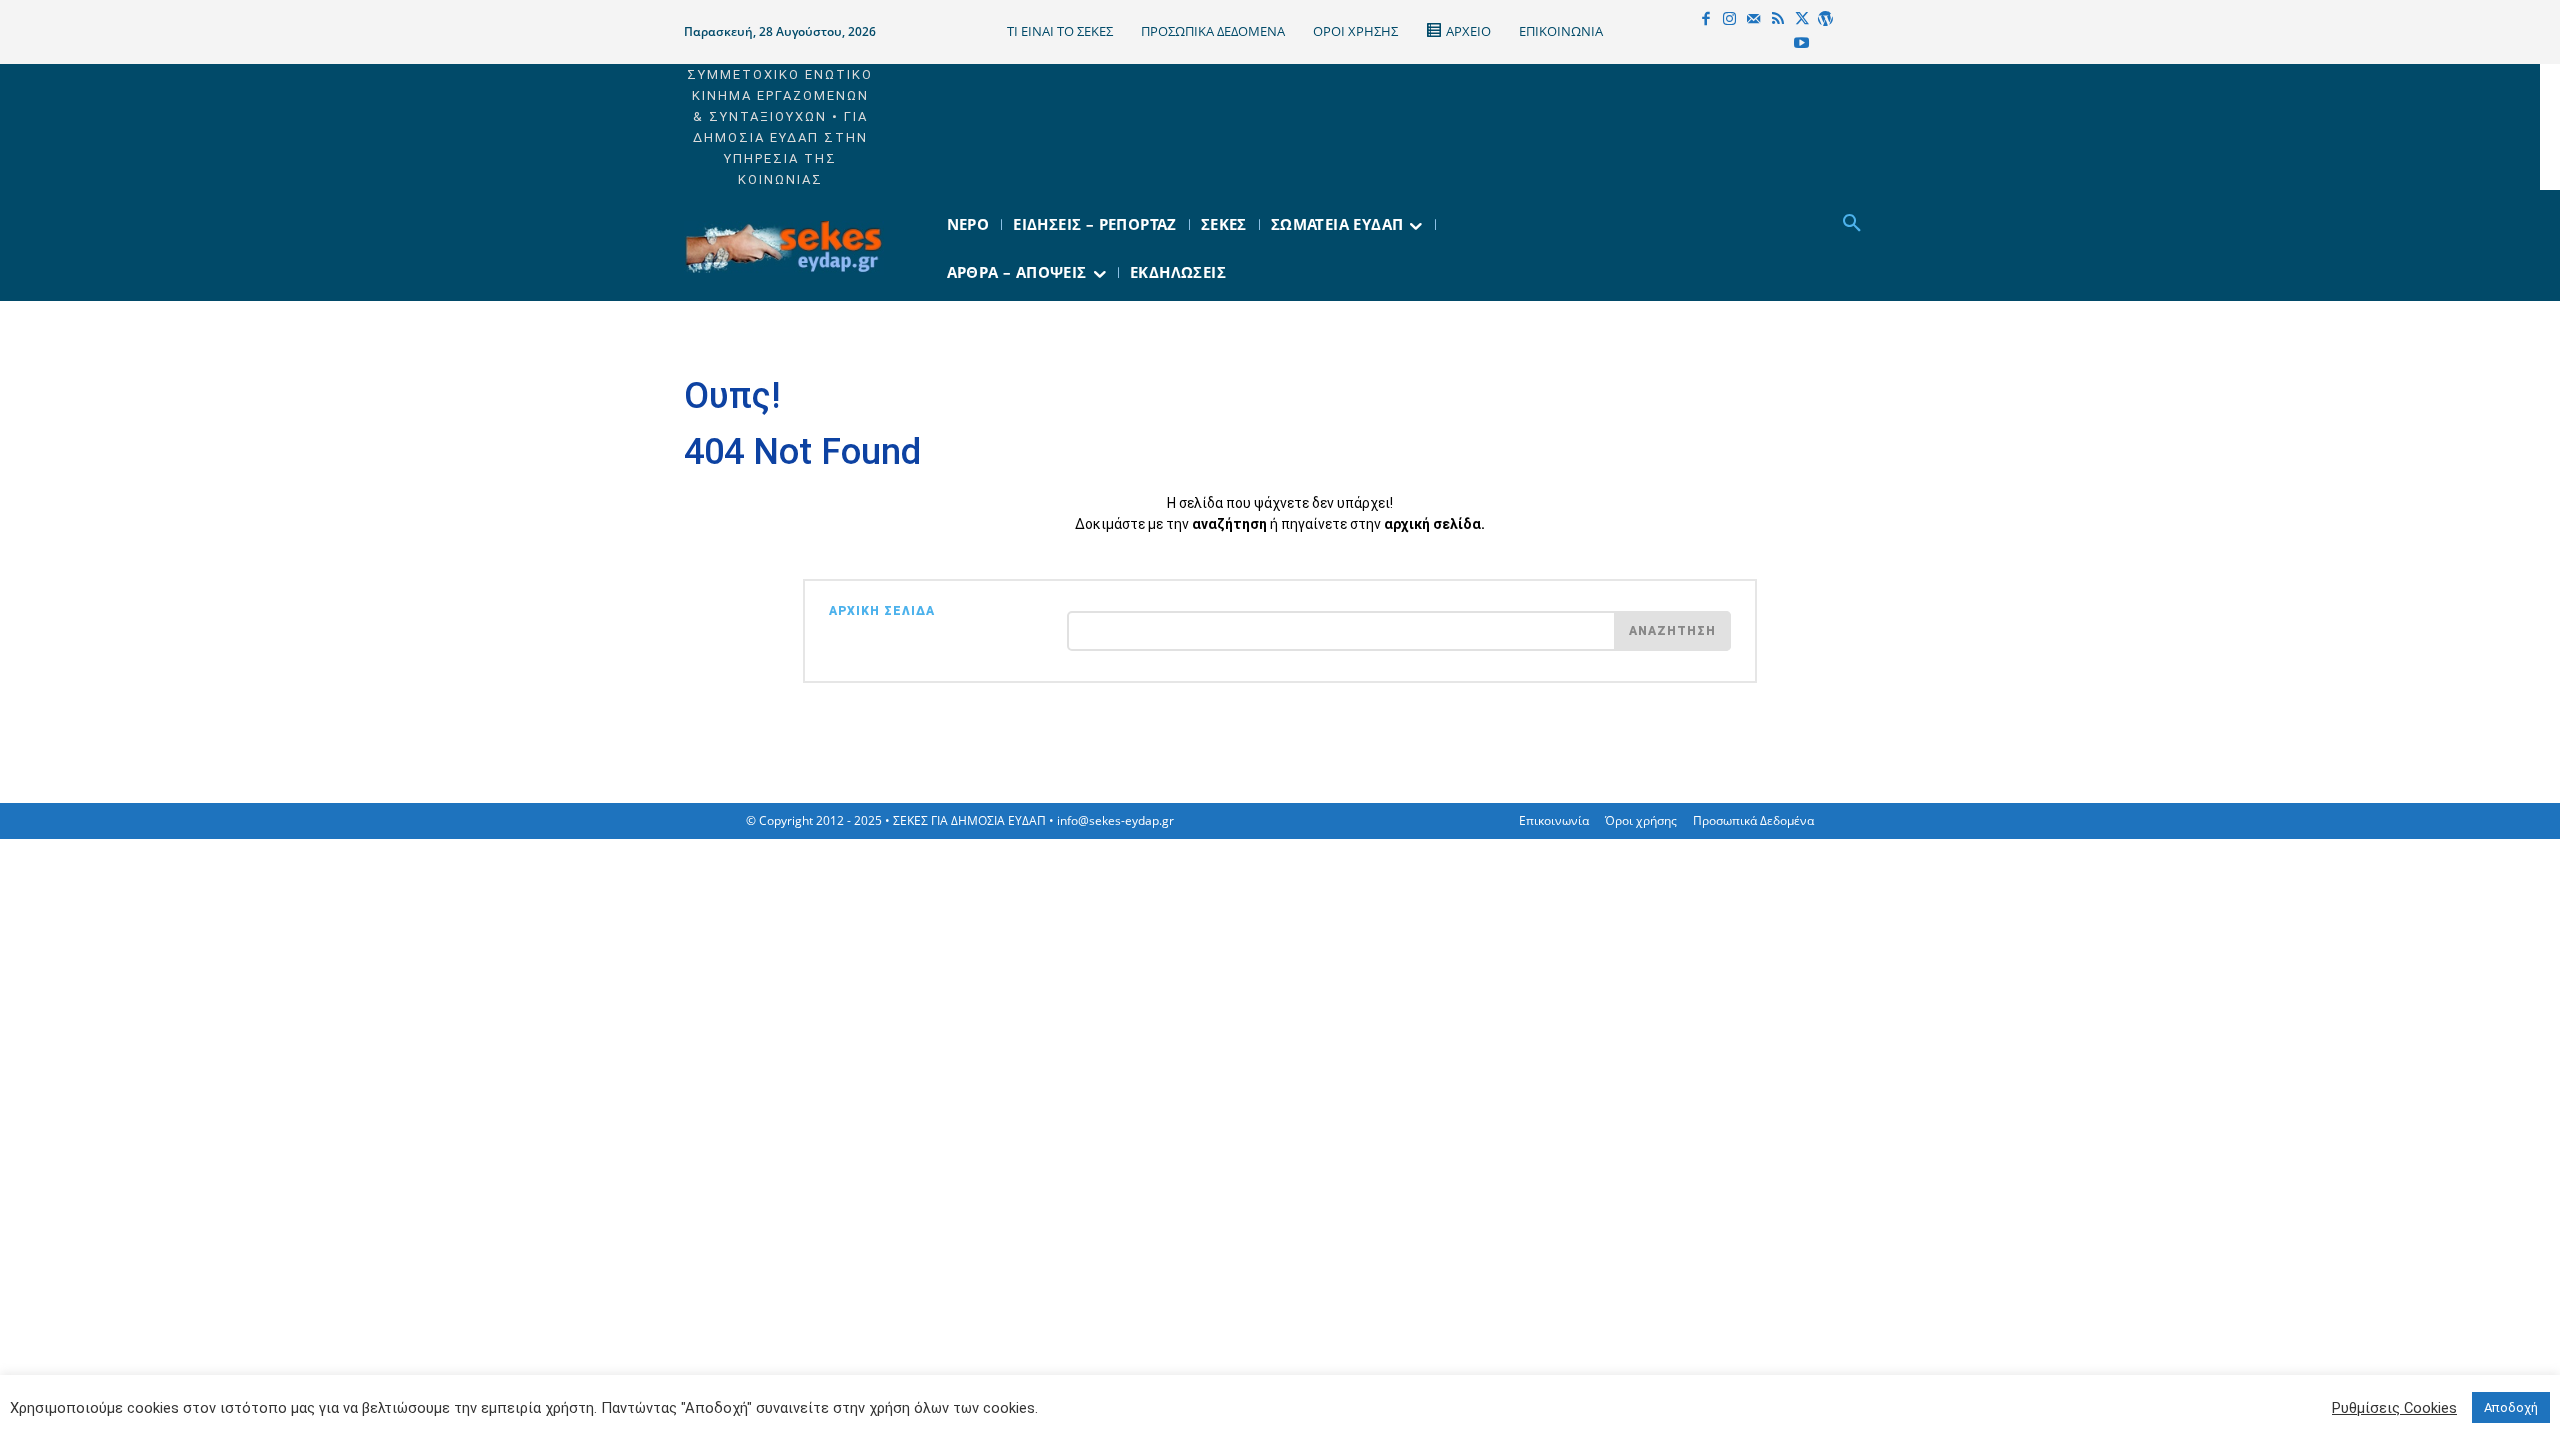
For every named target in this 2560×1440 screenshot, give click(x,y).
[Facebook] (1706, 20)
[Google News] (1826, 44)
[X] (1802, 20)
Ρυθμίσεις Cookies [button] (2394, 1408)
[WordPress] (1826, 20)
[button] (1852, 224)
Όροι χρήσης (1641, 820)
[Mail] (1754, 20)
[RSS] (1778, 20)
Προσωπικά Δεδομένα (1753, 820)
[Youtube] (1802, 44)
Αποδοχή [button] (2511, 1407)
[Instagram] (1730, 20)
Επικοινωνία (1554, 820)
